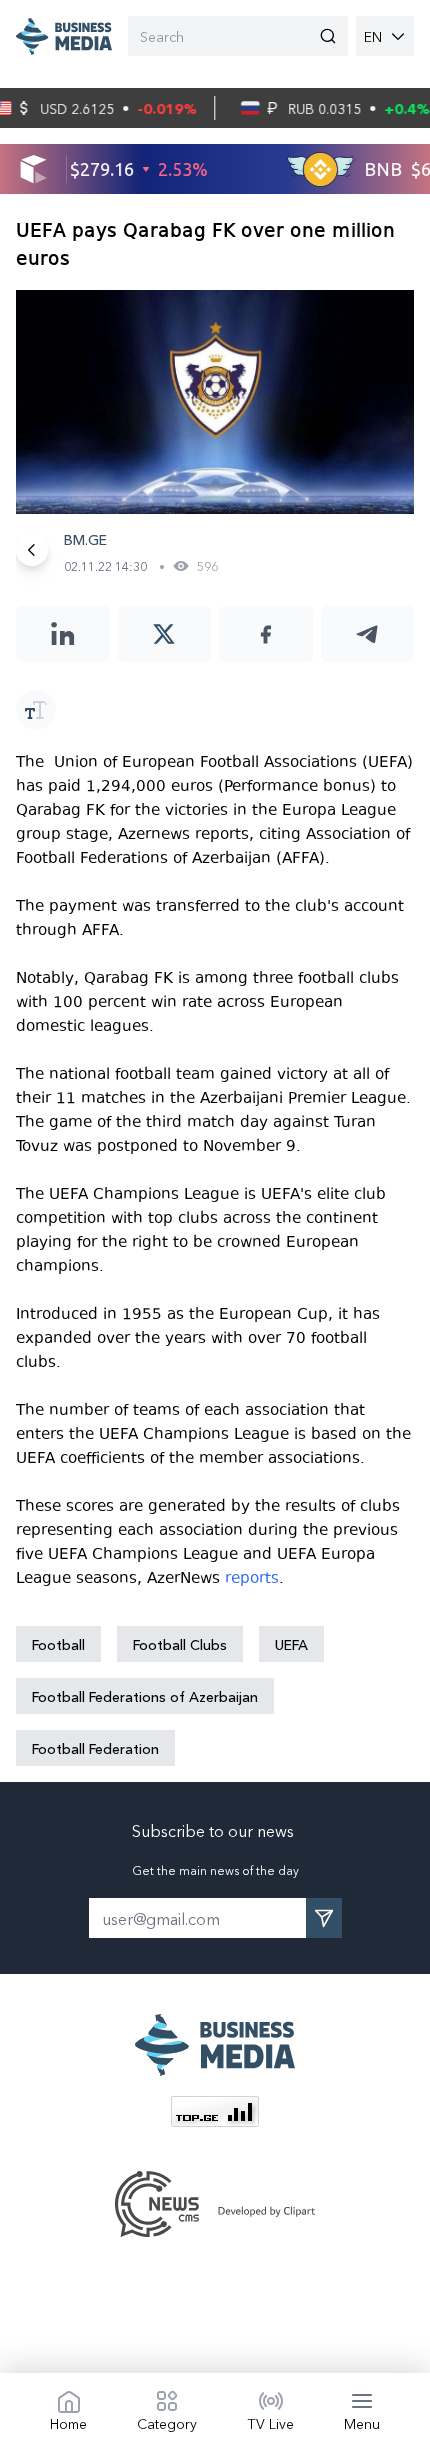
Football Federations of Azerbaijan (145, 1696)
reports (252, 1578)
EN (373, 36)
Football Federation (95, 1748)
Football (58, 1644)
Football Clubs (180, 1644)
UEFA (291, 1644)
